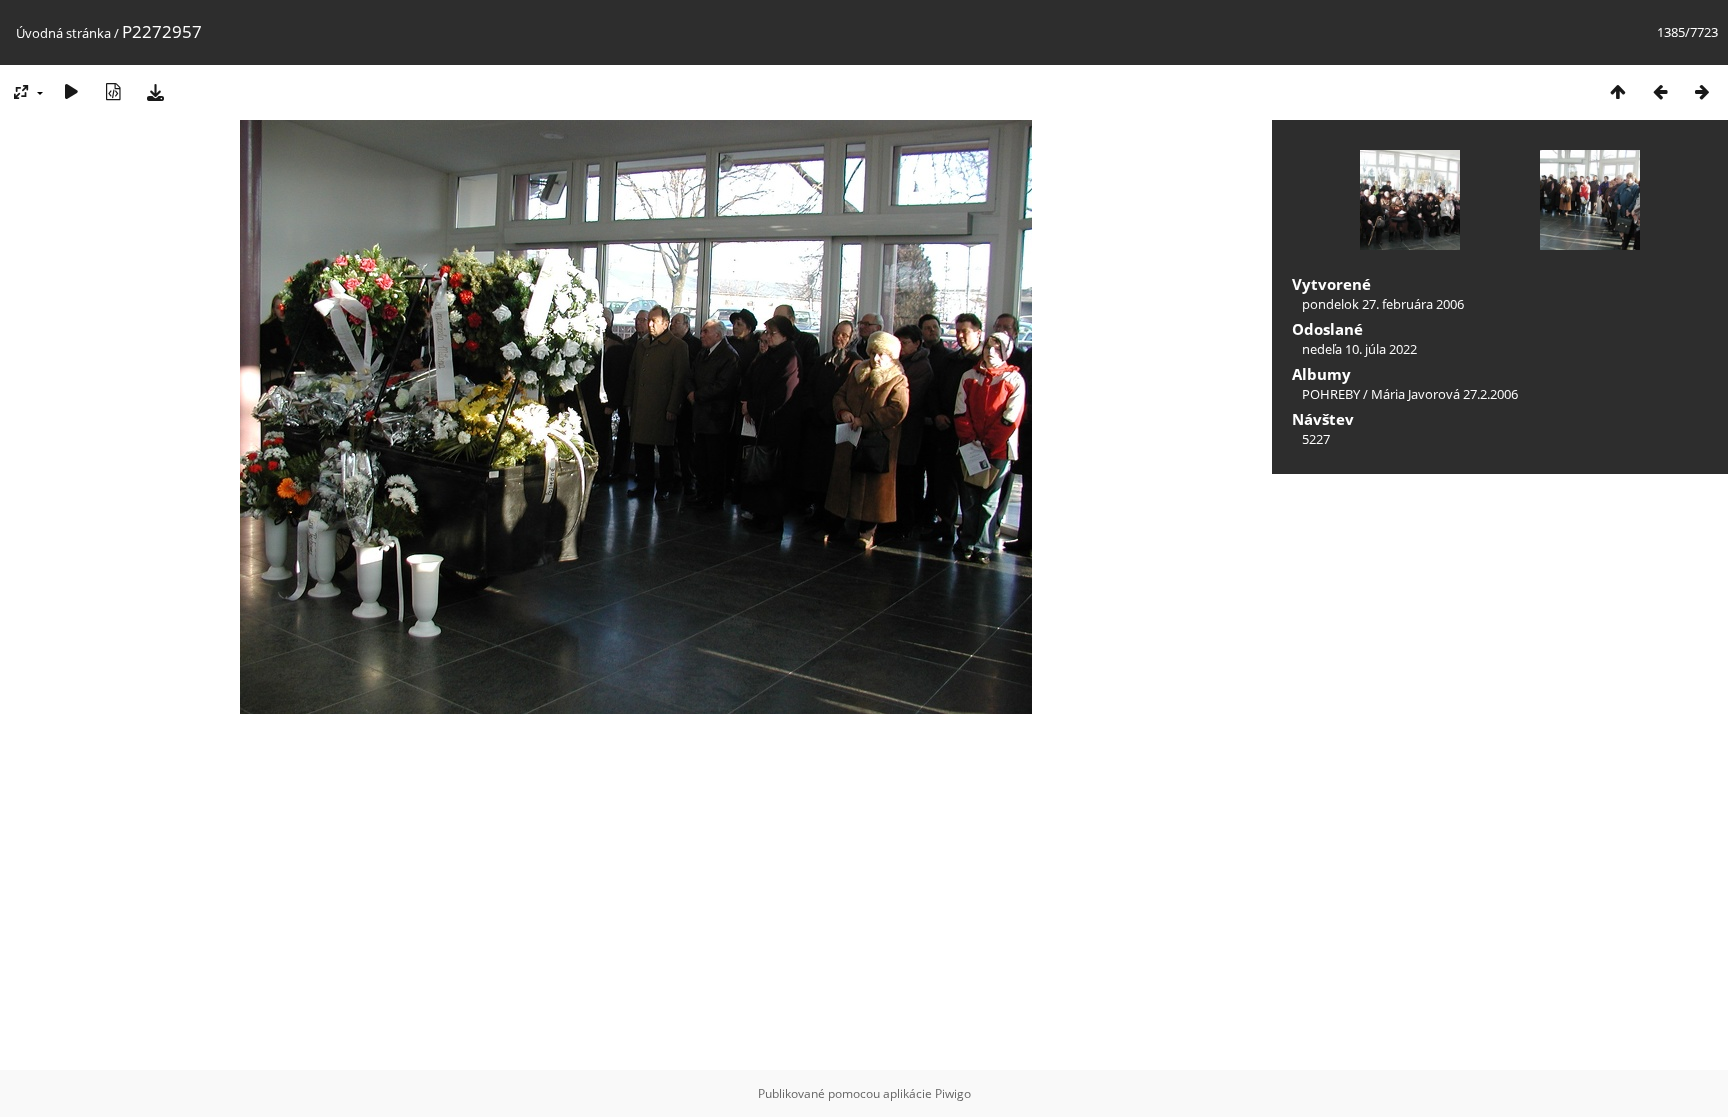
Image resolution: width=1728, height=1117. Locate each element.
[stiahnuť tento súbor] (155, 91)
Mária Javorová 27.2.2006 (1444, 394)
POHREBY (1331, 394)
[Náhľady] (1618, 91)
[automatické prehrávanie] (71, 91)
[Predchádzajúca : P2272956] (1660, 91)
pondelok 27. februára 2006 (1383, 304)
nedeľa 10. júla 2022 (1359, 349)
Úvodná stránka (63, 33)
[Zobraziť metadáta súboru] (113, 91)
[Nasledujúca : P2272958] (1702, 91)
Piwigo (953, 1093)
